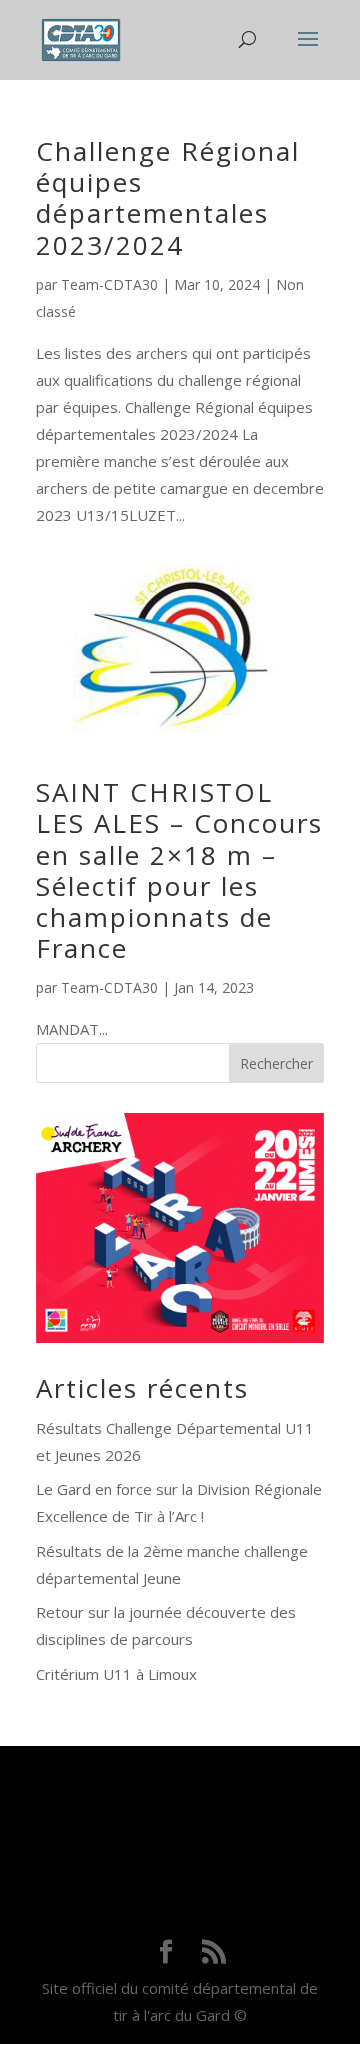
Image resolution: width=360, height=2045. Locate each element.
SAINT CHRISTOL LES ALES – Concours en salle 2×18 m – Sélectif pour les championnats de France (179, 870)
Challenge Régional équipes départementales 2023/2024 (168, 198)
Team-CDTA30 (109, 284)
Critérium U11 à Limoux (116, 1674)
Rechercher (276, 1063)
